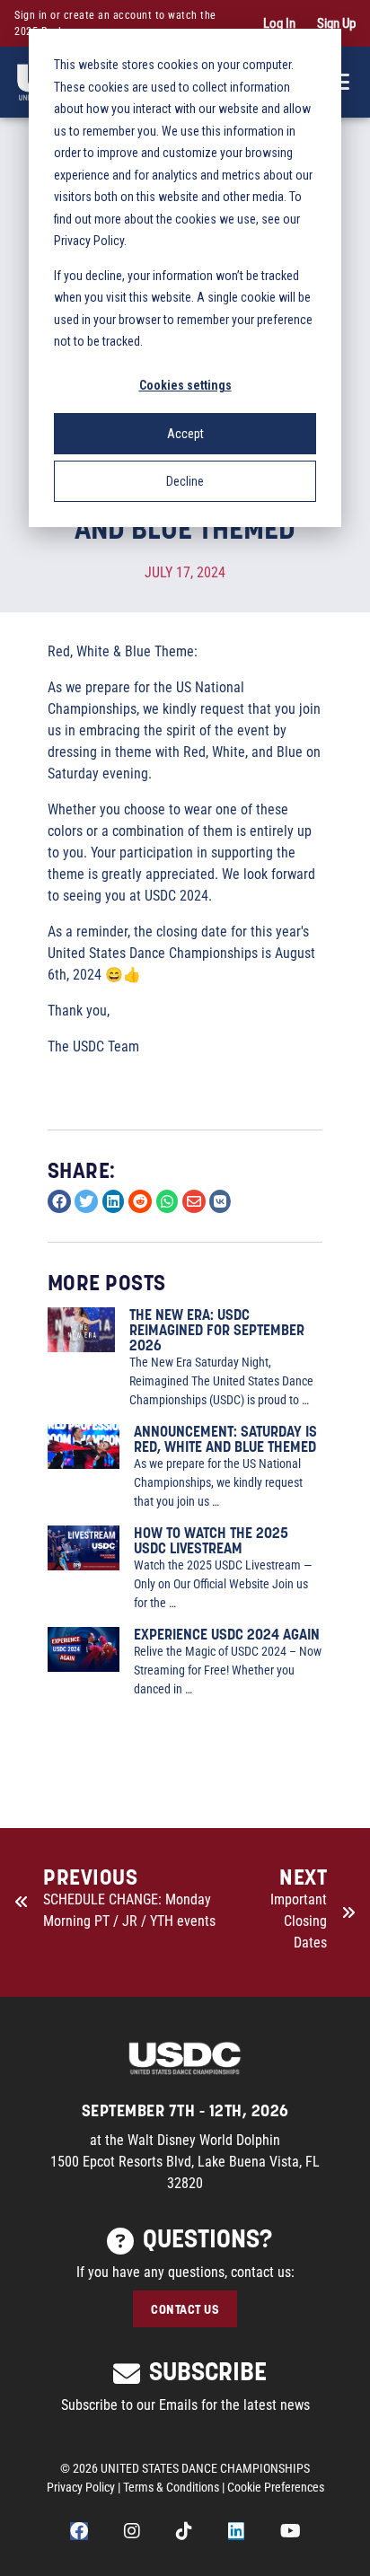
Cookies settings (185, 385)
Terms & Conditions (171, 2487)
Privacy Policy (81, 2487)
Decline (185, 481)
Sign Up (336, 23)
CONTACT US (185, 2309)
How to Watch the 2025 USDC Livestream (211, 1540)
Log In (279, 23)
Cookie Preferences (276, 2487)
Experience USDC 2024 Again (227, 1634)
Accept (185, 434)
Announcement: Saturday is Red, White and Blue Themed (225, 1438)
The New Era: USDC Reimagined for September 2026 (217, 1329)
